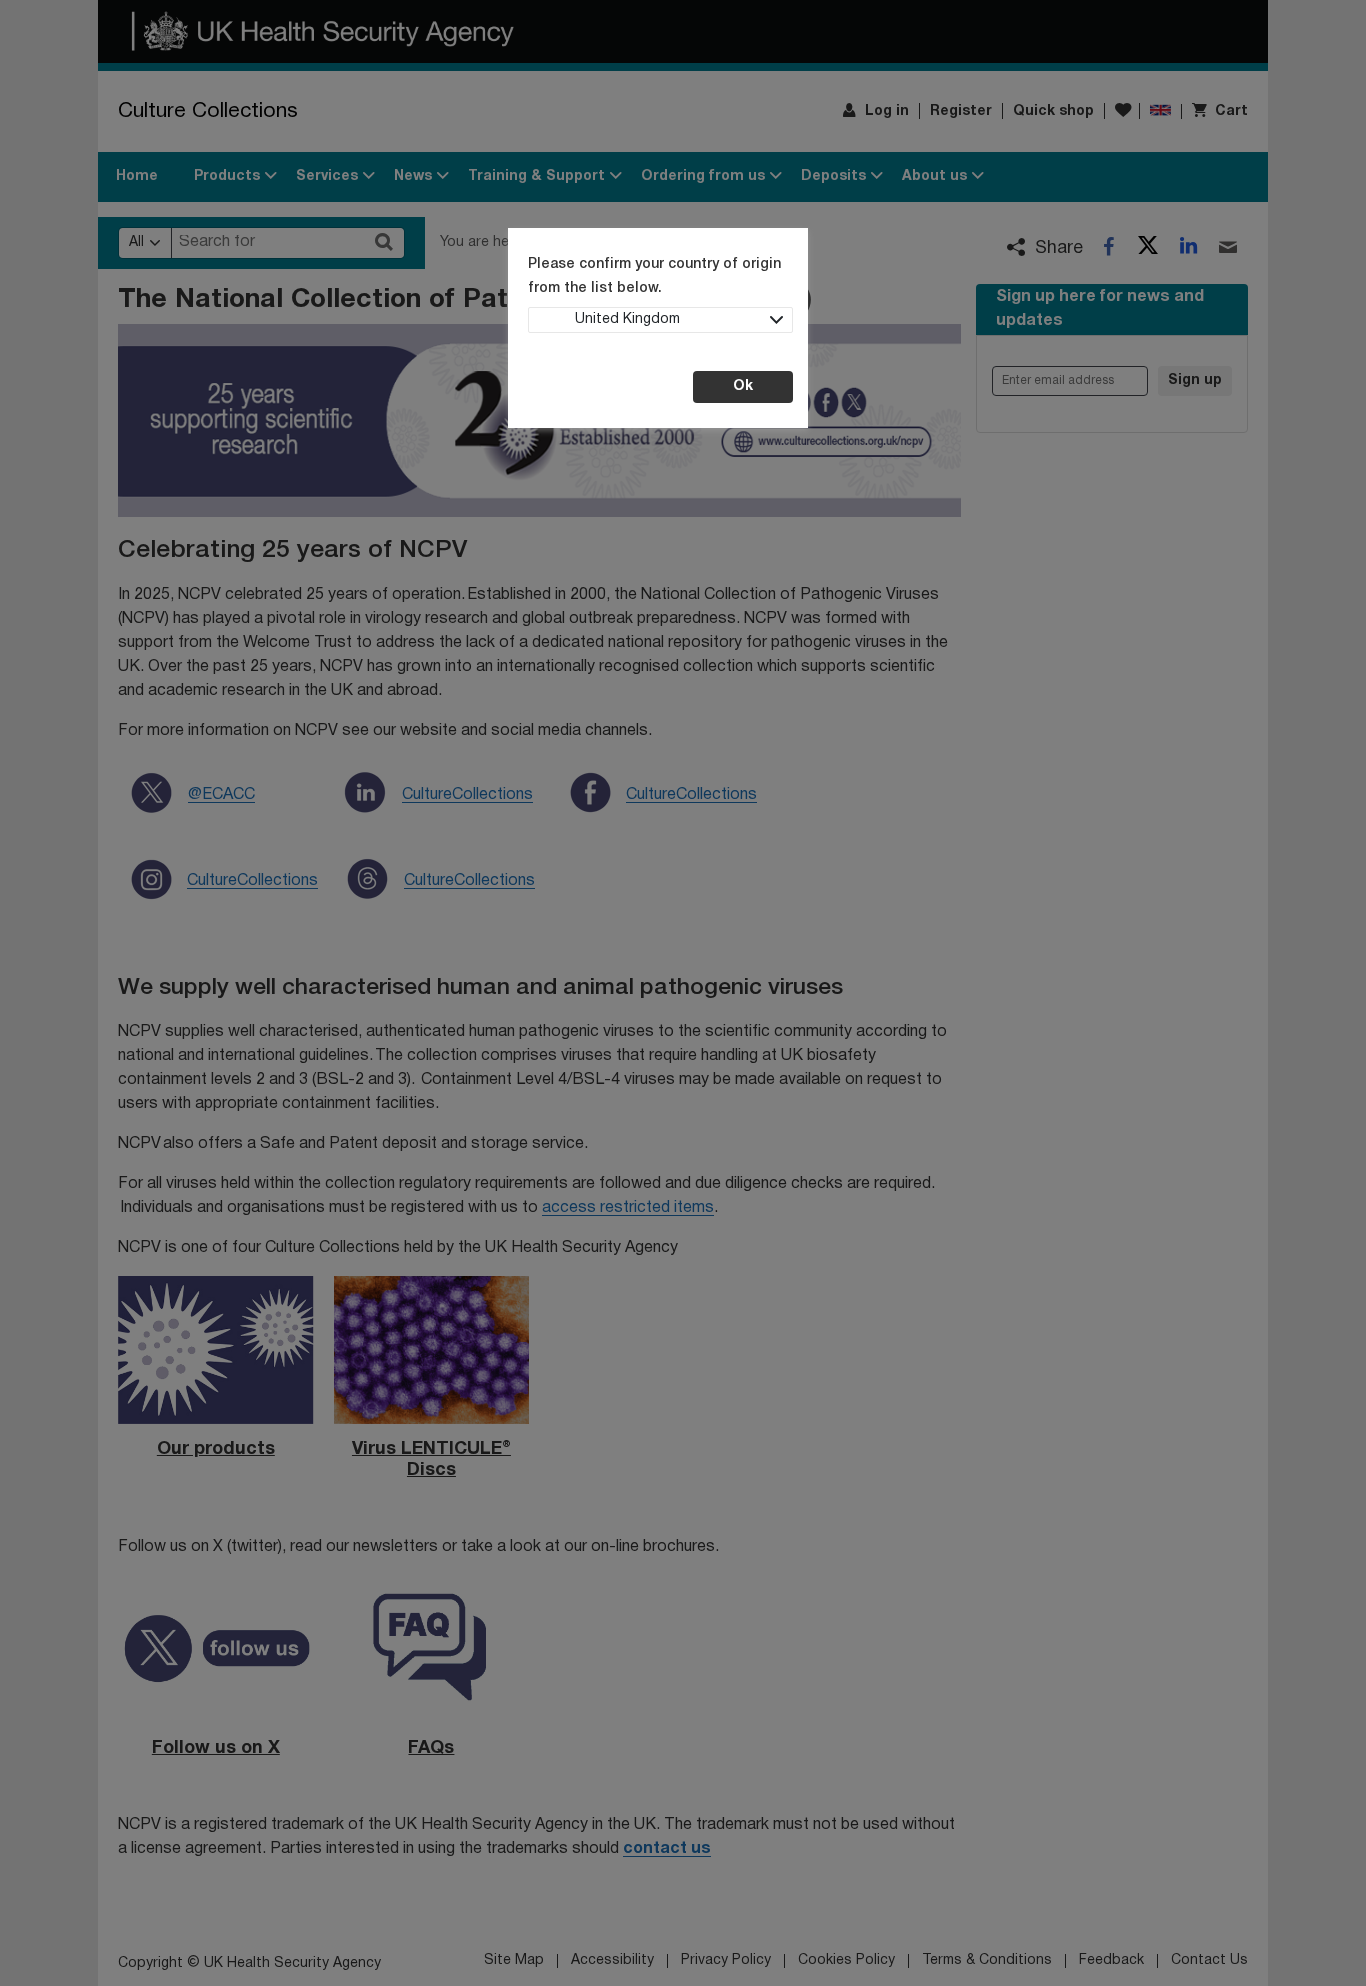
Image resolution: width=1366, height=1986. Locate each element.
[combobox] (660, 320)
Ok (743, 386)
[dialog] (683, 993)
